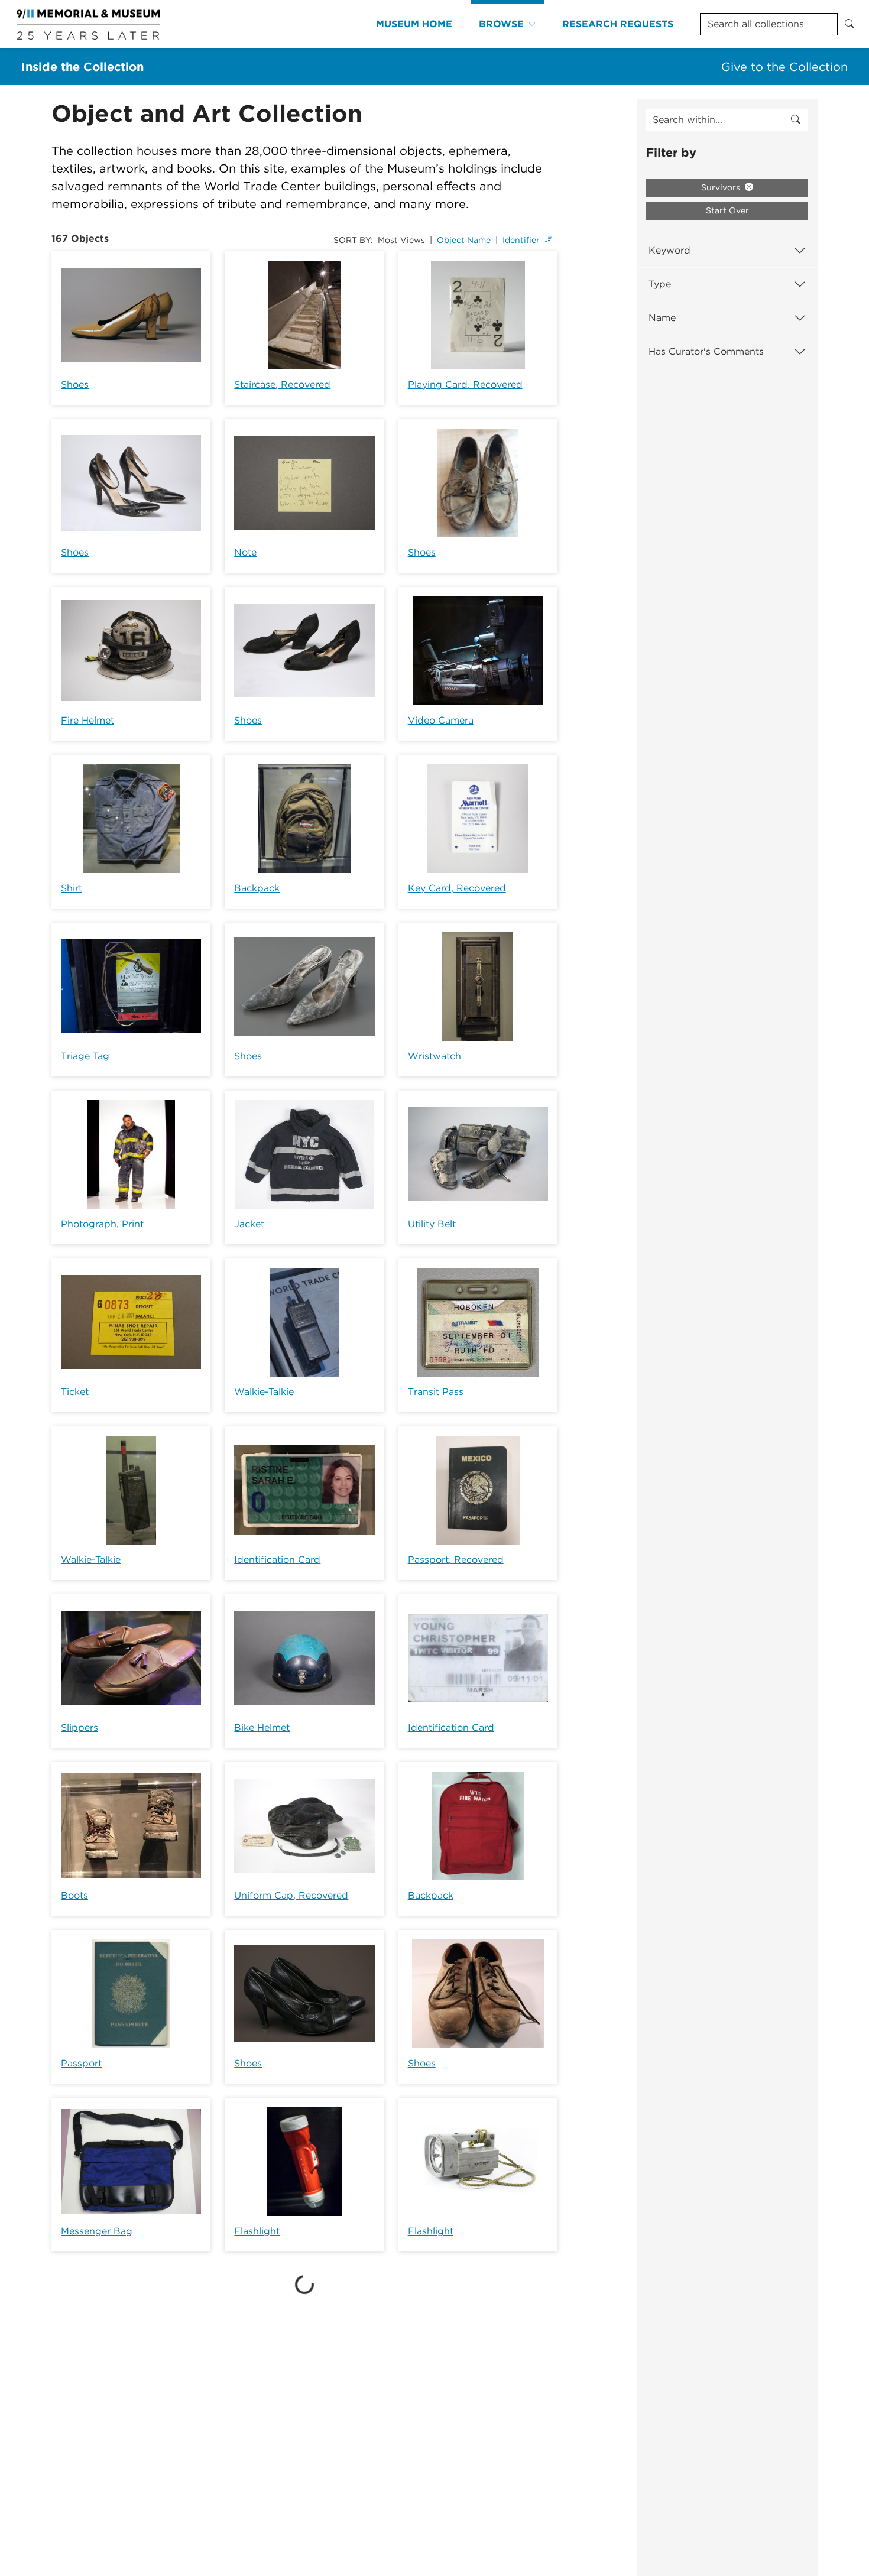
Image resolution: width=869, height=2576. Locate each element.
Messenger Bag (97, 2231)
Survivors (722, 187)
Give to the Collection (784, 67)
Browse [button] (501, 24)
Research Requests (618, 24)
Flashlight (257, 2231)
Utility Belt (432, 1224)
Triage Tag (85, 1056)
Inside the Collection (82, 67)
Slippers (80, 1727)
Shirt (72, 888)
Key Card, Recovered (457, 888)
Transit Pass (436, 1392)
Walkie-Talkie (264, 1392)
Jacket (249, 1224)
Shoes (75, 385)
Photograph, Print (102, 1224)
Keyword (669, 250)
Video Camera (441, 720)
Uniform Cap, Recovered (291, 1895)
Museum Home (414, 24)
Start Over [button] (727, 210)
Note (245, 552)
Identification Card (277, 1560)
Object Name (464, 240)
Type (660, 284)
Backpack (257, 888)
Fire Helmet (87, 720)
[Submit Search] (849, 24)
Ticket (75, 1392)
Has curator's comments (706, 351)
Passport (81, 2063)
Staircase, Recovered (282, 385)
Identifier (521, 240)
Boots (74, 1895)
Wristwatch (434, 1056)
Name (662, 318)
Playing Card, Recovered (465, 385)
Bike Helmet (262, 1727)
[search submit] (796, 120)
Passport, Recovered (456, 1560)
